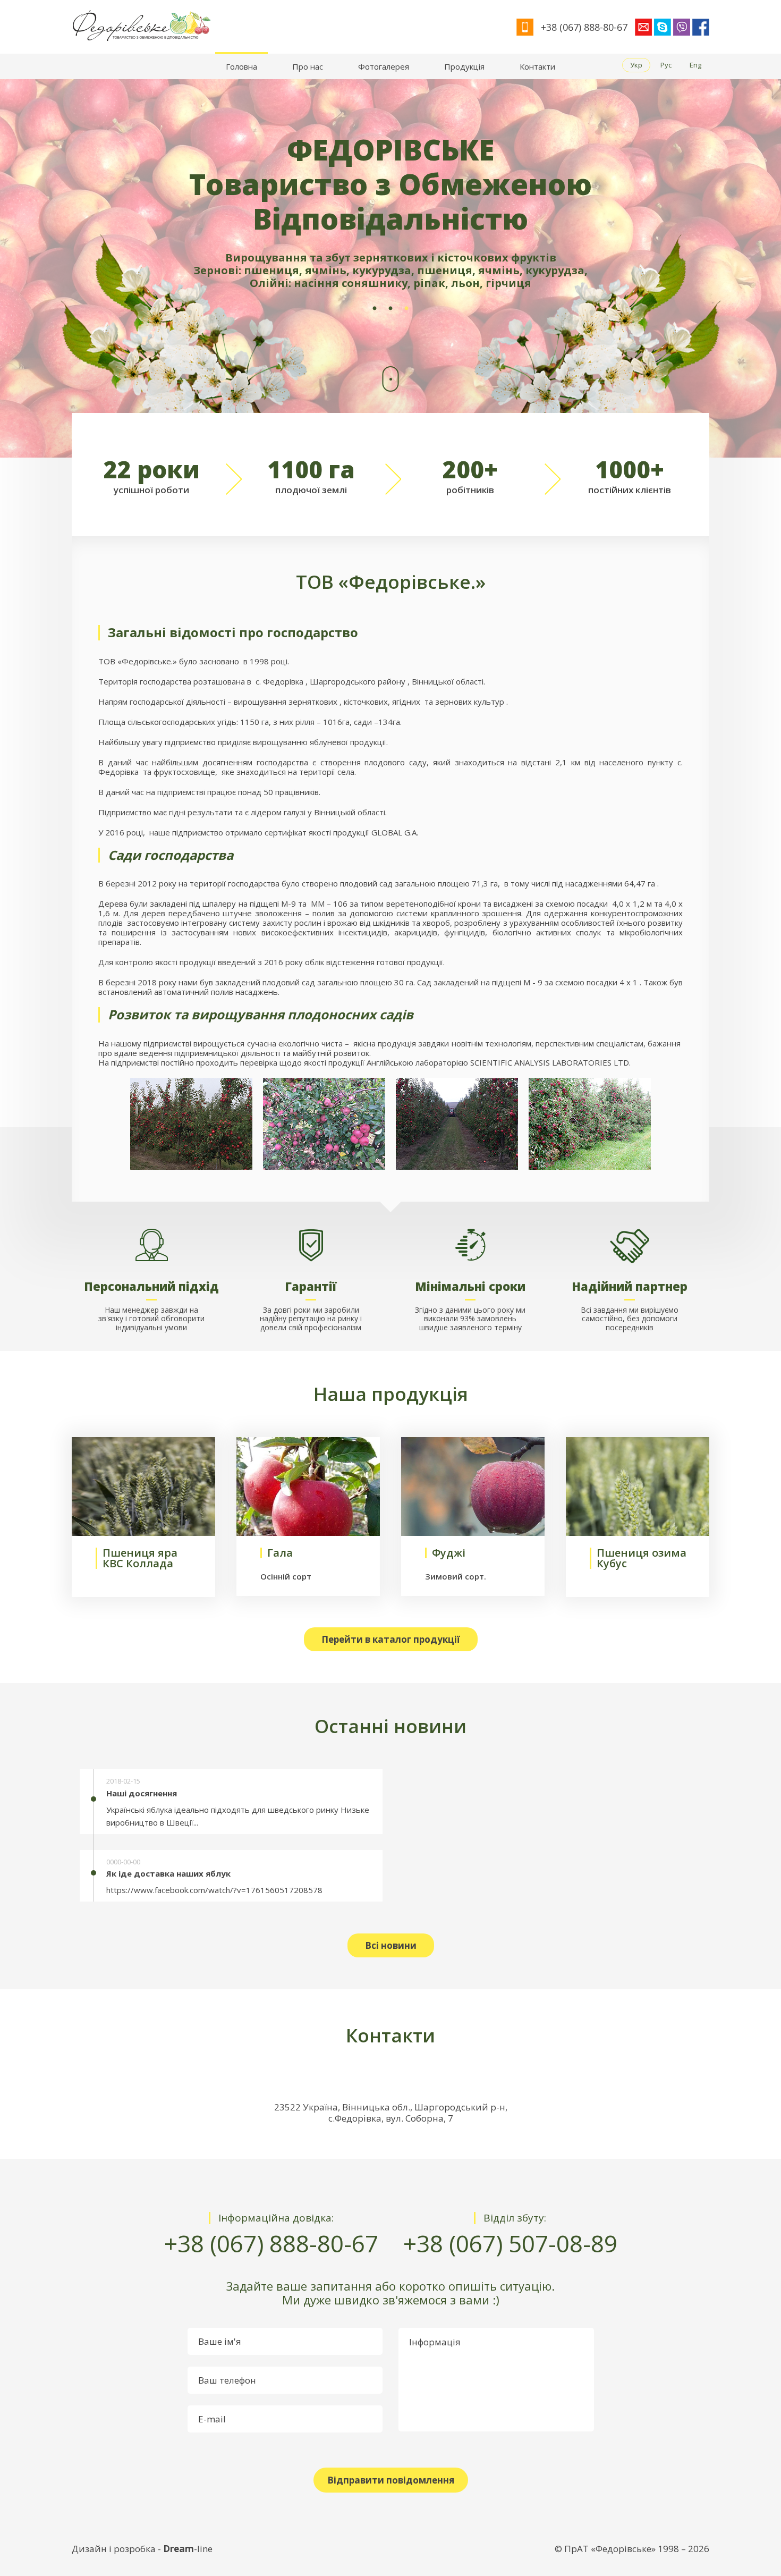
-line (188, 2549)
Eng (695, 65)
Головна (241, 66)
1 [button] (375, 309)
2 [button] (390, 309)
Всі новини (391, 1945)
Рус (666, 65)
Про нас (308, 66)
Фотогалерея (384, 66)
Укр (636, 65)
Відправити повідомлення (391, 2480)
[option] (390, 268)
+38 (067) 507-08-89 (510, 2244)
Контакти (537, 66)
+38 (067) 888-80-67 (271, 2244)
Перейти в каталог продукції (391, 1639)
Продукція (464, 66)
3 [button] (406, 309)
